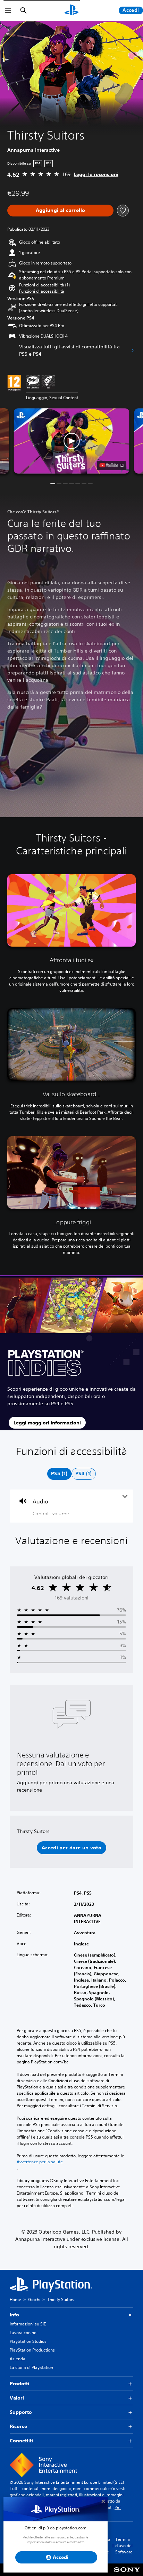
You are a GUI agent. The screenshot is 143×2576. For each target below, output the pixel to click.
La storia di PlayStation (31, 2367)
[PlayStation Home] (71, 10)
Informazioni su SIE (28, 2324)
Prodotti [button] (19, 2384)
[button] (42, 291)
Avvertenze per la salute (40, 2162)
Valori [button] (17, 2398)
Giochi (34, 2300)
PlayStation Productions (32, 2350)
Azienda (18, 2359)
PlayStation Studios (28, 2341)
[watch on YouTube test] (112, 465)
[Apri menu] (8, 10)
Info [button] (14, 2315)
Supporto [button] (21, 2412)
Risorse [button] (18, 2426)
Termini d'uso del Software (124, 2546)
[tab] (59, 1474)
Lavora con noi (24, 2333)
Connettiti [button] (21, 2441)
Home (15, 2300)
